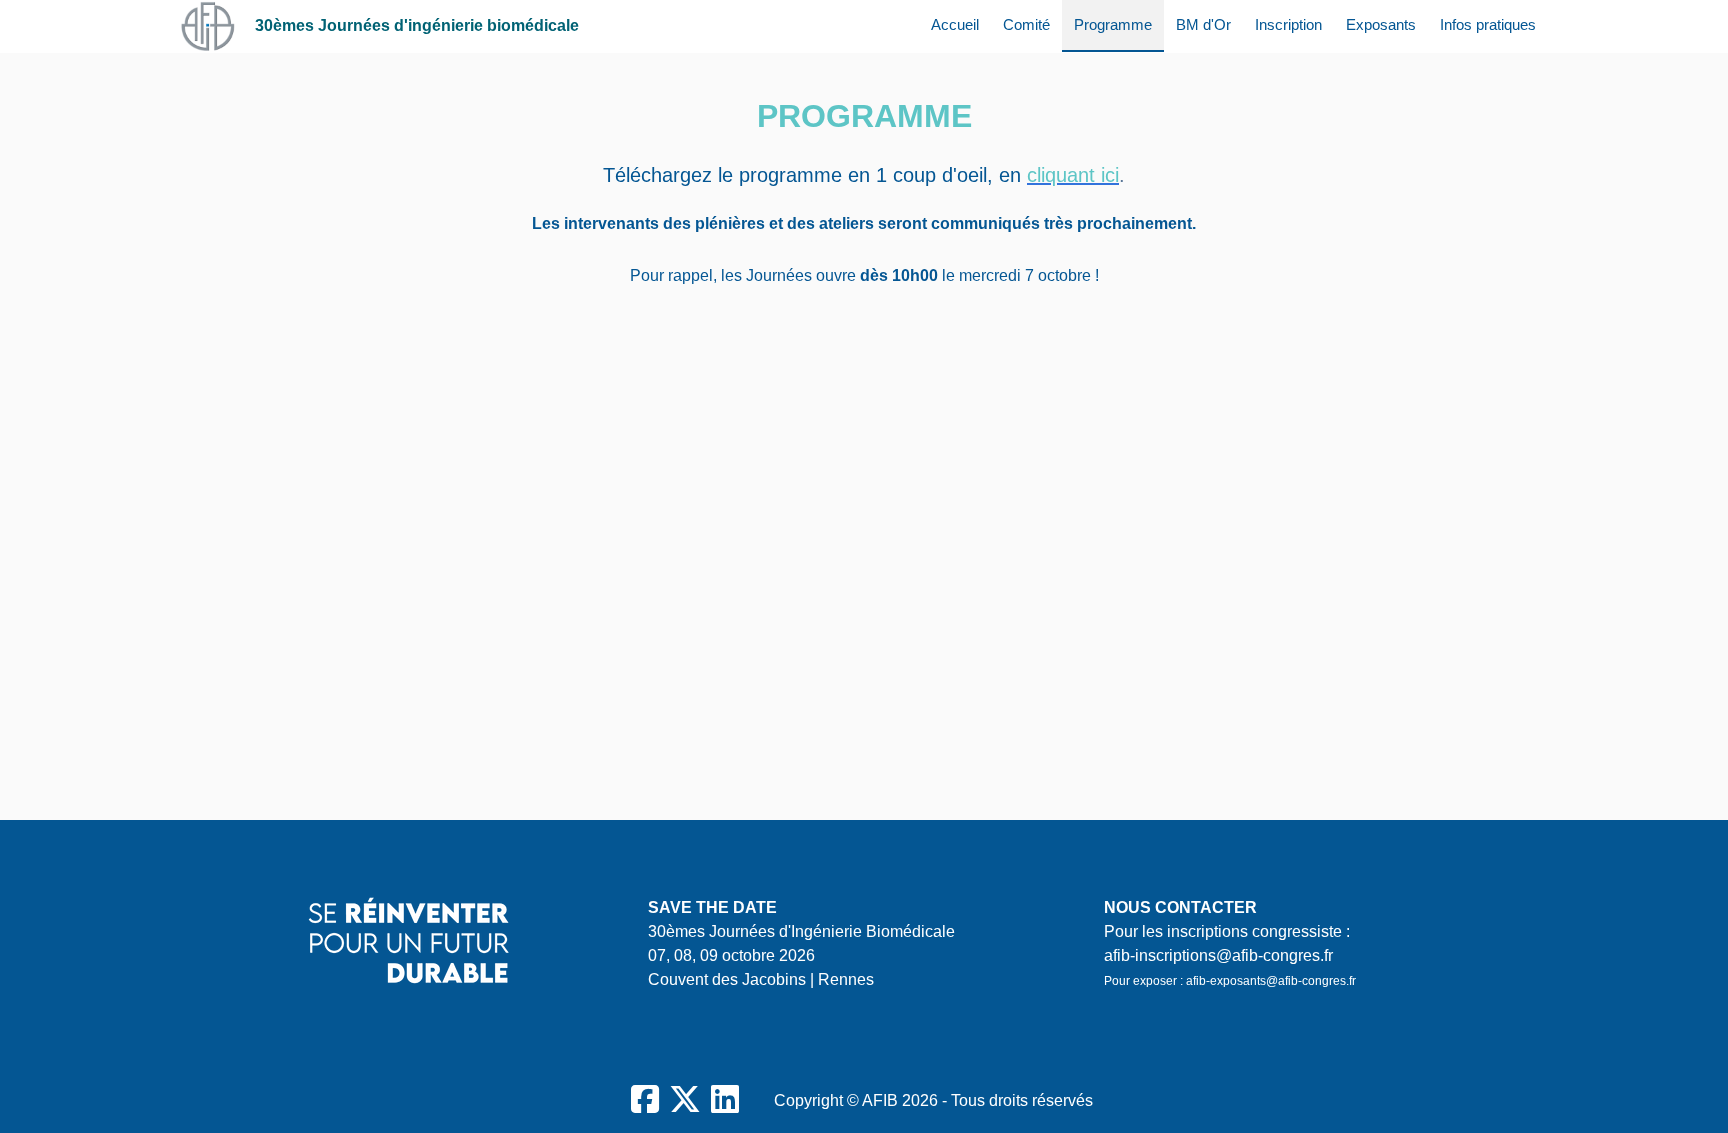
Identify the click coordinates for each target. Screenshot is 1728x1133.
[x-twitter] (685, 1100)
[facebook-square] (645, 1100)
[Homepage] (207, 26)
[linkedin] (725, 1100)
